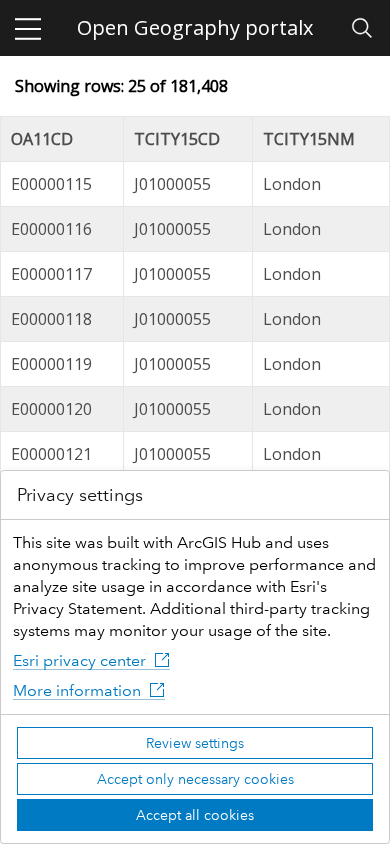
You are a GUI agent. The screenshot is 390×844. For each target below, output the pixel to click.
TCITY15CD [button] (177, 139)
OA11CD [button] (42, 139)
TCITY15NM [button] (309, 139)
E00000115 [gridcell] (51, 184)
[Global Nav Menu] (28, 28)
